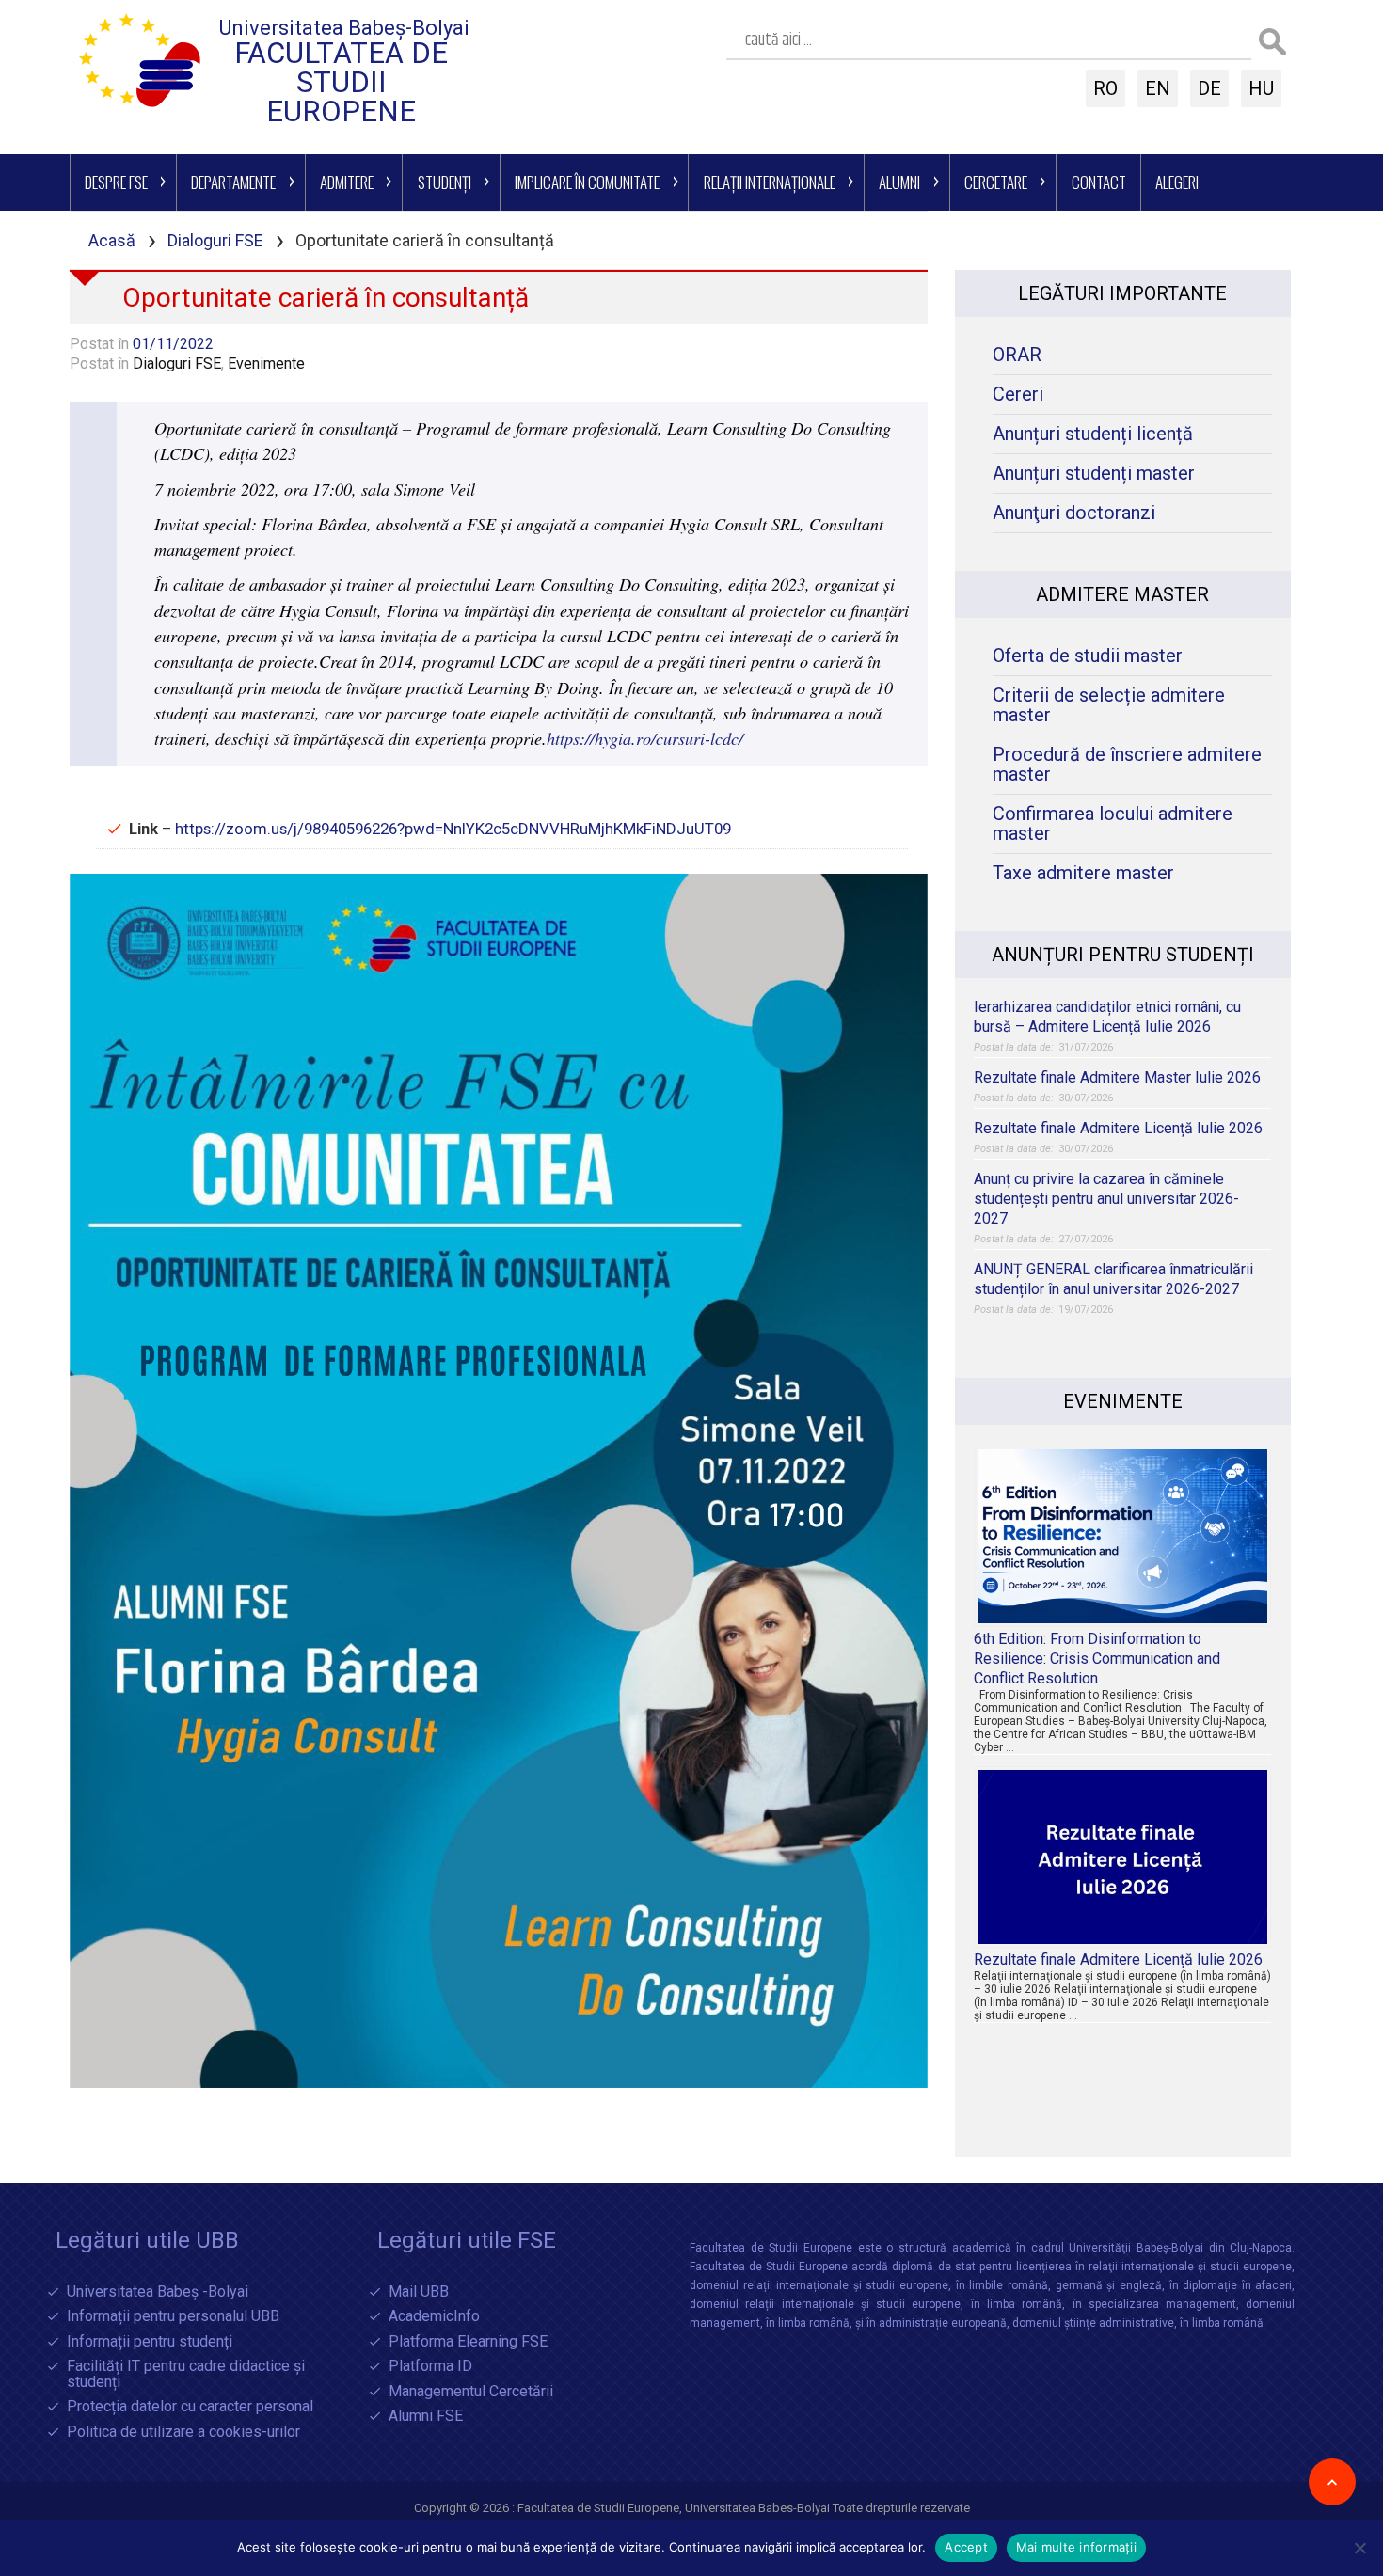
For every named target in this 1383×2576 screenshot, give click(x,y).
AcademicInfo (434, 2317)
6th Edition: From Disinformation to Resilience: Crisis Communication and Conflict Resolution (1097, 1659)
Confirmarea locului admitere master (1113, 824)
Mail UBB (419, 2292)
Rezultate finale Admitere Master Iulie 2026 (1117, 1077)
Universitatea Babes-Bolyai (759, 2508)
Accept (966, 2547)
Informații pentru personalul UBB (173, 2317)
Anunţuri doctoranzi (1074, 513)
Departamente (233, 182)
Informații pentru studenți (150, 2342)
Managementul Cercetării (471, 2392)
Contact (1099, 182)
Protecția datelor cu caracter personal (190, 2407)
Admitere (347, 182)
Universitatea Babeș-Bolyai (344, 28)
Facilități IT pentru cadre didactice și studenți (186, 2374)
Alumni (899, 182)
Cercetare (996, 182)
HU (1261, 88)
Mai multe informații (1076, 2547)
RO (1105, 88)
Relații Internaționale (770, 182)
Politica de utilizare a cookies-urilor (183, 2433)
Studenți (445, 182)
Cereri (1018, 395)
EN (1158, 88)
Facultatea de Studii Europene (341, 82)
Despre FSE (116, 182)
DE (1209, 88)
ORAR (1017, 355)
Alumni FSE (426, 2417)
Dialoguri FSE (215, 240)
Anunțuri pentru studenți (1123, 955)
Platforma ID (430, 2367)
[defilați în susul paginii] (1332, 2482)
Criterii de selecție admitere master (1109, 705)
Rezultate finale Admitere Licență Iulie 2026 (1118, 1128)
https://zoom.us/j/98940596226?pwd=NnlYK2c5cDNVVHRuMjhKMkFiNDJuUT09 (453, 829)
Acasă (112, 240)
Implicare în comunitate (587, 182)
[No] (1359, 2548)
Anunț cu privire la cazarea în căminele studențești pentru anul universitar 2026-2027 (1106, 1199)
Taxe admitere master (1083, 873)
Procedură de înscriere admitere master (1127, 765)
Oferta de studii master (1088, 656)
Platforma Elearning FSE (468, 2342)
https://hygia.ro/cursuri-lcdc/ (645, 738)
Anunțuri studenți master (1094, 474)
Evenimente (266, 363)
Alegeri (1177, 182)
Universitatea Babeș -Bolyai (158, 2292)
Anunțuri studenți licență (1093, 434)
